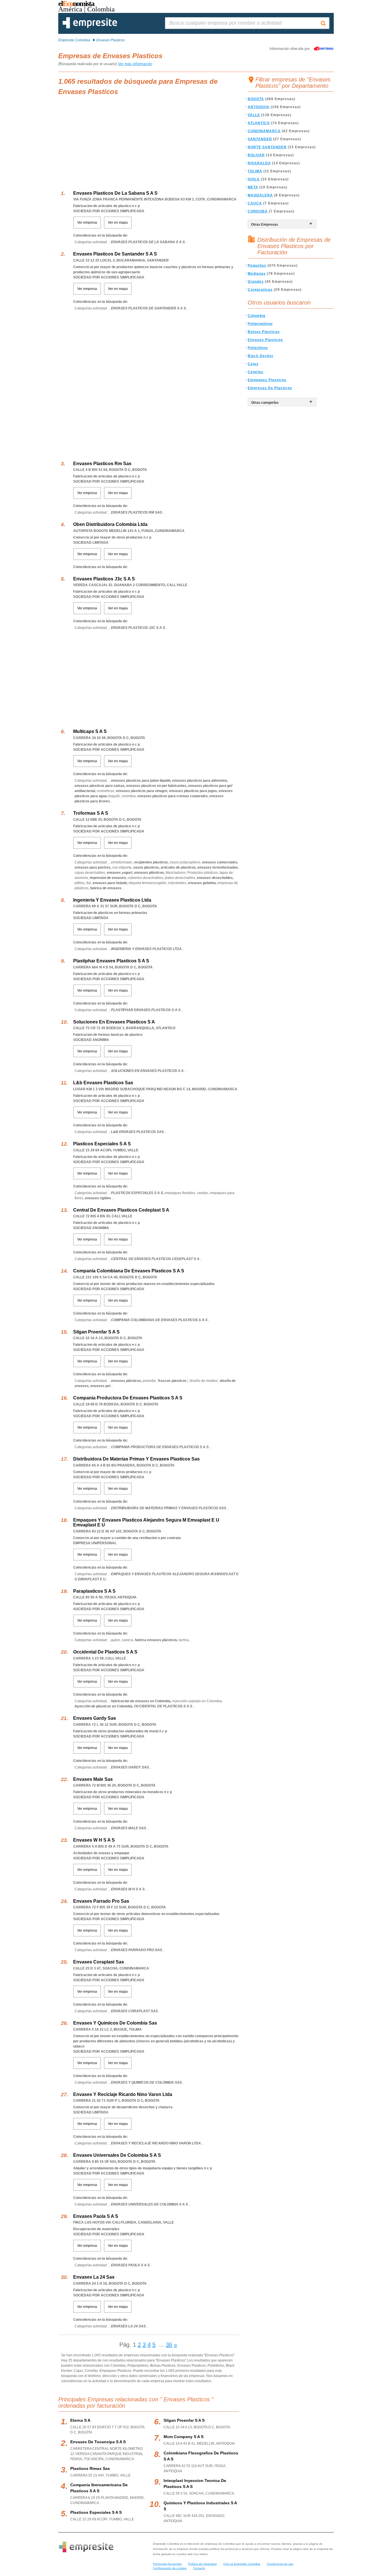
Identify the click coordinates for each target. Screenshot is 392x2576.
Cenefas (256, 372)
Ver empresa (87, 223)
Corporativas (260, 290)
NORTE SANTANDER (267, 147)
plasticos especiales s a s (96, 2512)
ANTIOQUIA (259, 107)
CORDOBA (258, 211)
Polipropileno (260, 324)
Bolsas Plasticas (264, 332)
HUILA (254, 179)
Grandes (256, 282)
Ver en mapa (118, 223)
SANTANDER (260, 139)
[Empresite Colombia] (90, 27)
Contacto (199, 2568)
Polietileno (258, 348)
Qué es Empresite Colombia (242, 2564)
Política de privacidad (202, 2564)
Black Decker (261, 356)
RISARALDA (259, 163)
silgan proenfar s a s (184, 2420)
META (253, 187)
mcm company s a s (184, 2437)
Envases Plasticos (265, 340)
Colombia (257, 316)
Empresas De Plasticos (270, 388)
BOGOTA (256, 99)
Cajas (253, 364)
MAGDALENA (260, 195)
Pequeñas (257, 266)
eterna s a (80, 2420)
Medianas (257, 274)
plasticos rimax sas (90, 2468)
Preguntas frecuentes (167, 2564)
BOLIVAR (256, 155)
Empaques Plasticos (267, 380)
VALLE (254, 115)
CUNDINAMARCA (264, 131)
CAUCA (255, 203)
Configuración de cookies (170, 2568)
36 (169, 2345)
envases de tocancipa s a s (98, 2442)
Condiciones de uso (280, 2564)
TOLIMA (255, 171)
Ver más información (135, 64)
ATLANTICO (259, 123)
